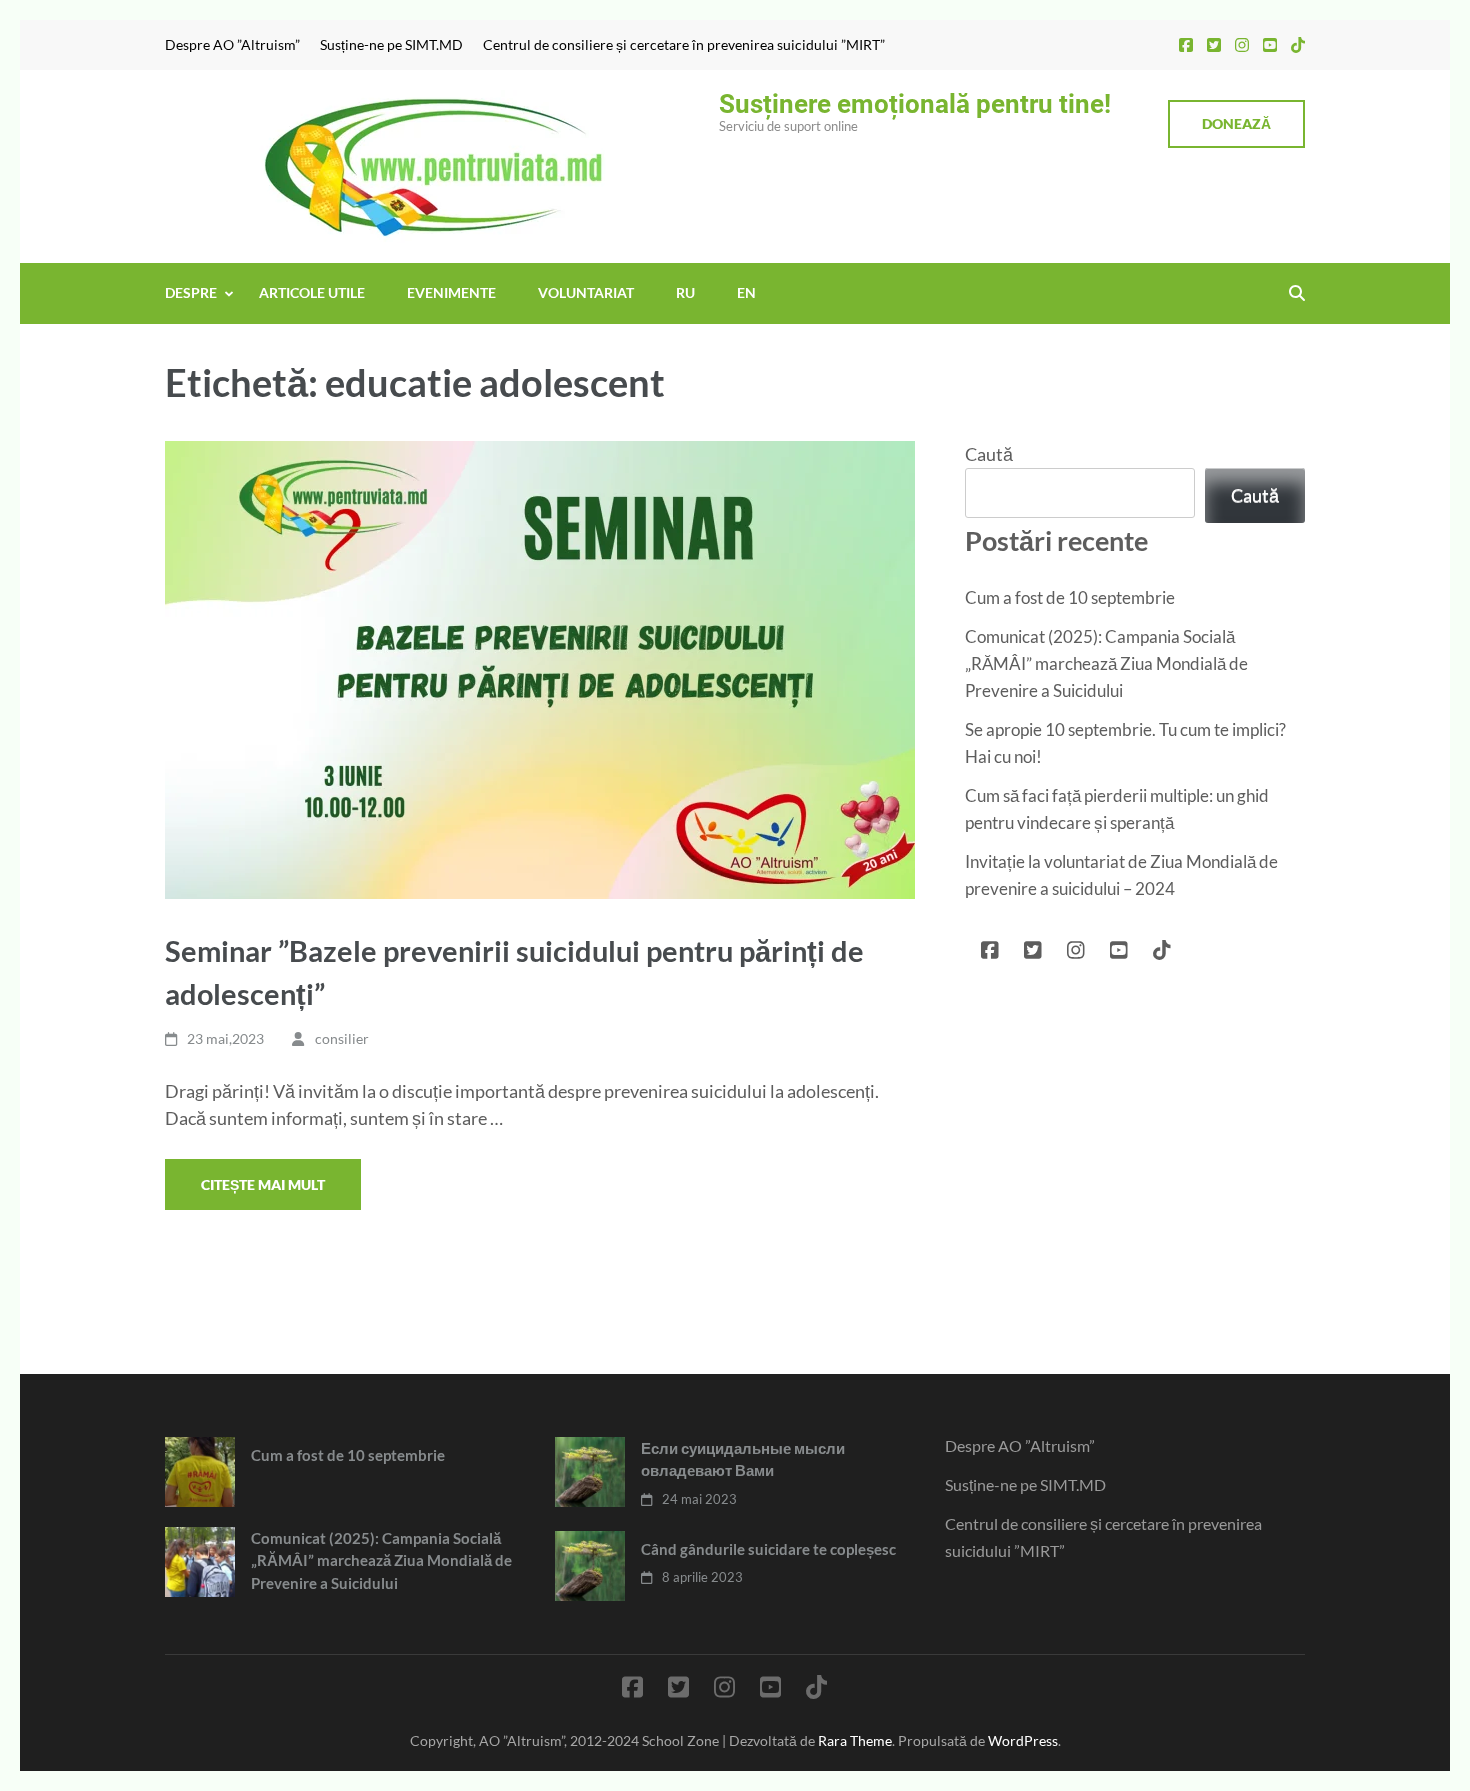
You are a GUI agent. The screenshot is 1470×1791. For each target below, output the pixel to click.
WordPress (1023, 1740)
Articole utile (312, 292)
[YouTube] (1270, 44)
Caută (989, 454)
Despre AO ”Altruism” (232, 45)
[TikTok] (1298, 44)
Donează (1236, 123)
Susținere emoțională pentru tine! (915, 104)
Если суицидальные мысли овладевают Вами (743, 1459)
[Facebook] (1186, 44)
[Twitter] (1214, 44)
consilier (342, 1038)
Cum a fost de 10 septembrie (1070, 597)
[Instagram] (1242, 44)
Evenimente (451, 292)
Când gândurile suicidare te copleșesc (768, 1549)
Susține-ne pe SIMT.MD (391, 45)
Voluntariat (586, 292)
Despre (191, 292)
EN (746, 292)
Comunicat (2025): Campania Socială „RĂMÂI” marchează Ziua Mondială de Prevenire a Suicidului (1106, 663)
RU (685, 292)
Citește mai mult (263, 1184)
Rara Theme (855, 1740)
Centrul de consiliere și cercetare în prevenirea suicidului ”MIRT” (684, 45)
